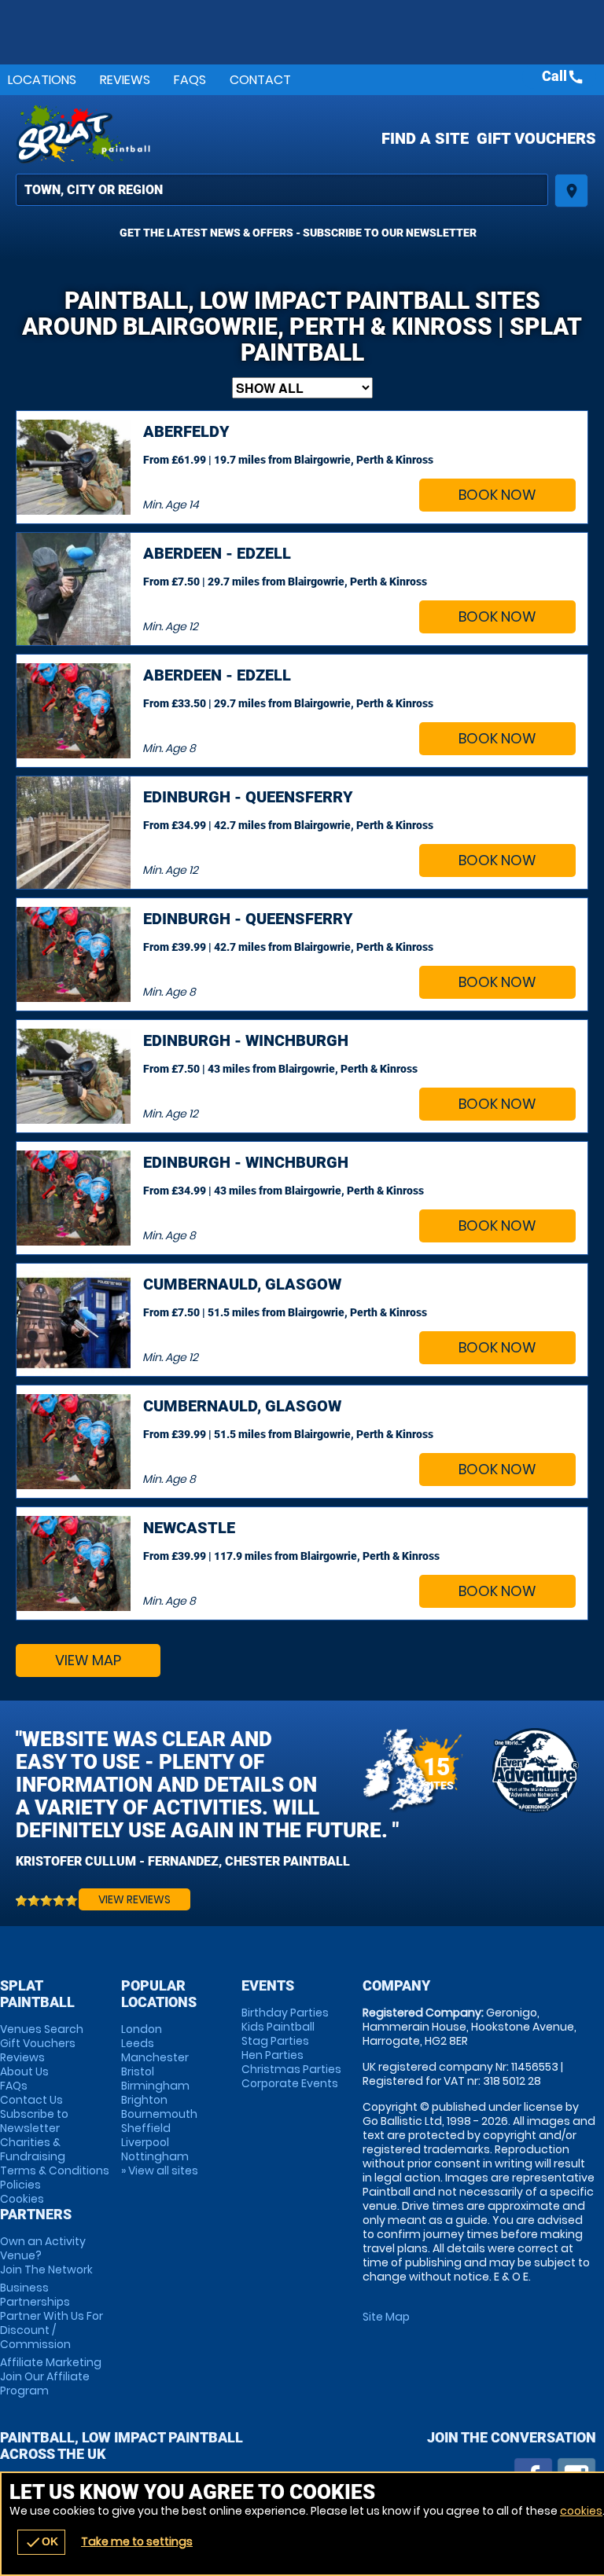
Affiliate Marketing (51, 2376)
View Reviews (134, 1899)
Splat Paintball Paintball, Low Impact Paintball (202, 134)
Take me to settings (137, 2541)
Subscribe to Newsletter (34, 2121)
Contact (260, 80)
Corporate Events (290, 2083)
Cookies (22, 2199)
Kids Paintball (278, 2027)
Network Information (535, 1771)
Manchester (155, 2057)
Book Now (497, 495)
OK (41, 2542)
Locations (42, 80)
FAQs (190, 80)
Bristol (138, 2071)
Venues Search (42, 2029)
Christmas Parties (291, 2069)
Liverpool (145, 2142)
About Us (24, 2071)
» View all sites (160, 2171)
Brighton (144, 2100)
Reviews (125, 80)
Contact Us (31, 2100)
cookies (581, 2511)
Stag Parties (275, 2041)
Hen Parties (273, 2055)
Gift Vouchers (536, 138)
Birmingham (155, 2086)
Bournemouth (159, 2114)
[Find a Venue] (282, 190)
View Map (88, 1660)
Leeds (138, 2043)
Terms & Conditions (55, 2171)
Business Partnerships (52, 2316)
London (142, 2029)
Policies (20, 2185)
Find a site (425, 138)
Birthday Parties (285, 2013)
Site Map (386, 2317)
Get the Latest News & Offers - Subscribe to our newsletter (298, 233)
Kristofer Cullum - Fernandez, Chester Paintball (183, 1861)
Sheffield (146, 2128)
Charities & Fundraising (33, 2149)
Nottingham (155, 2156)
